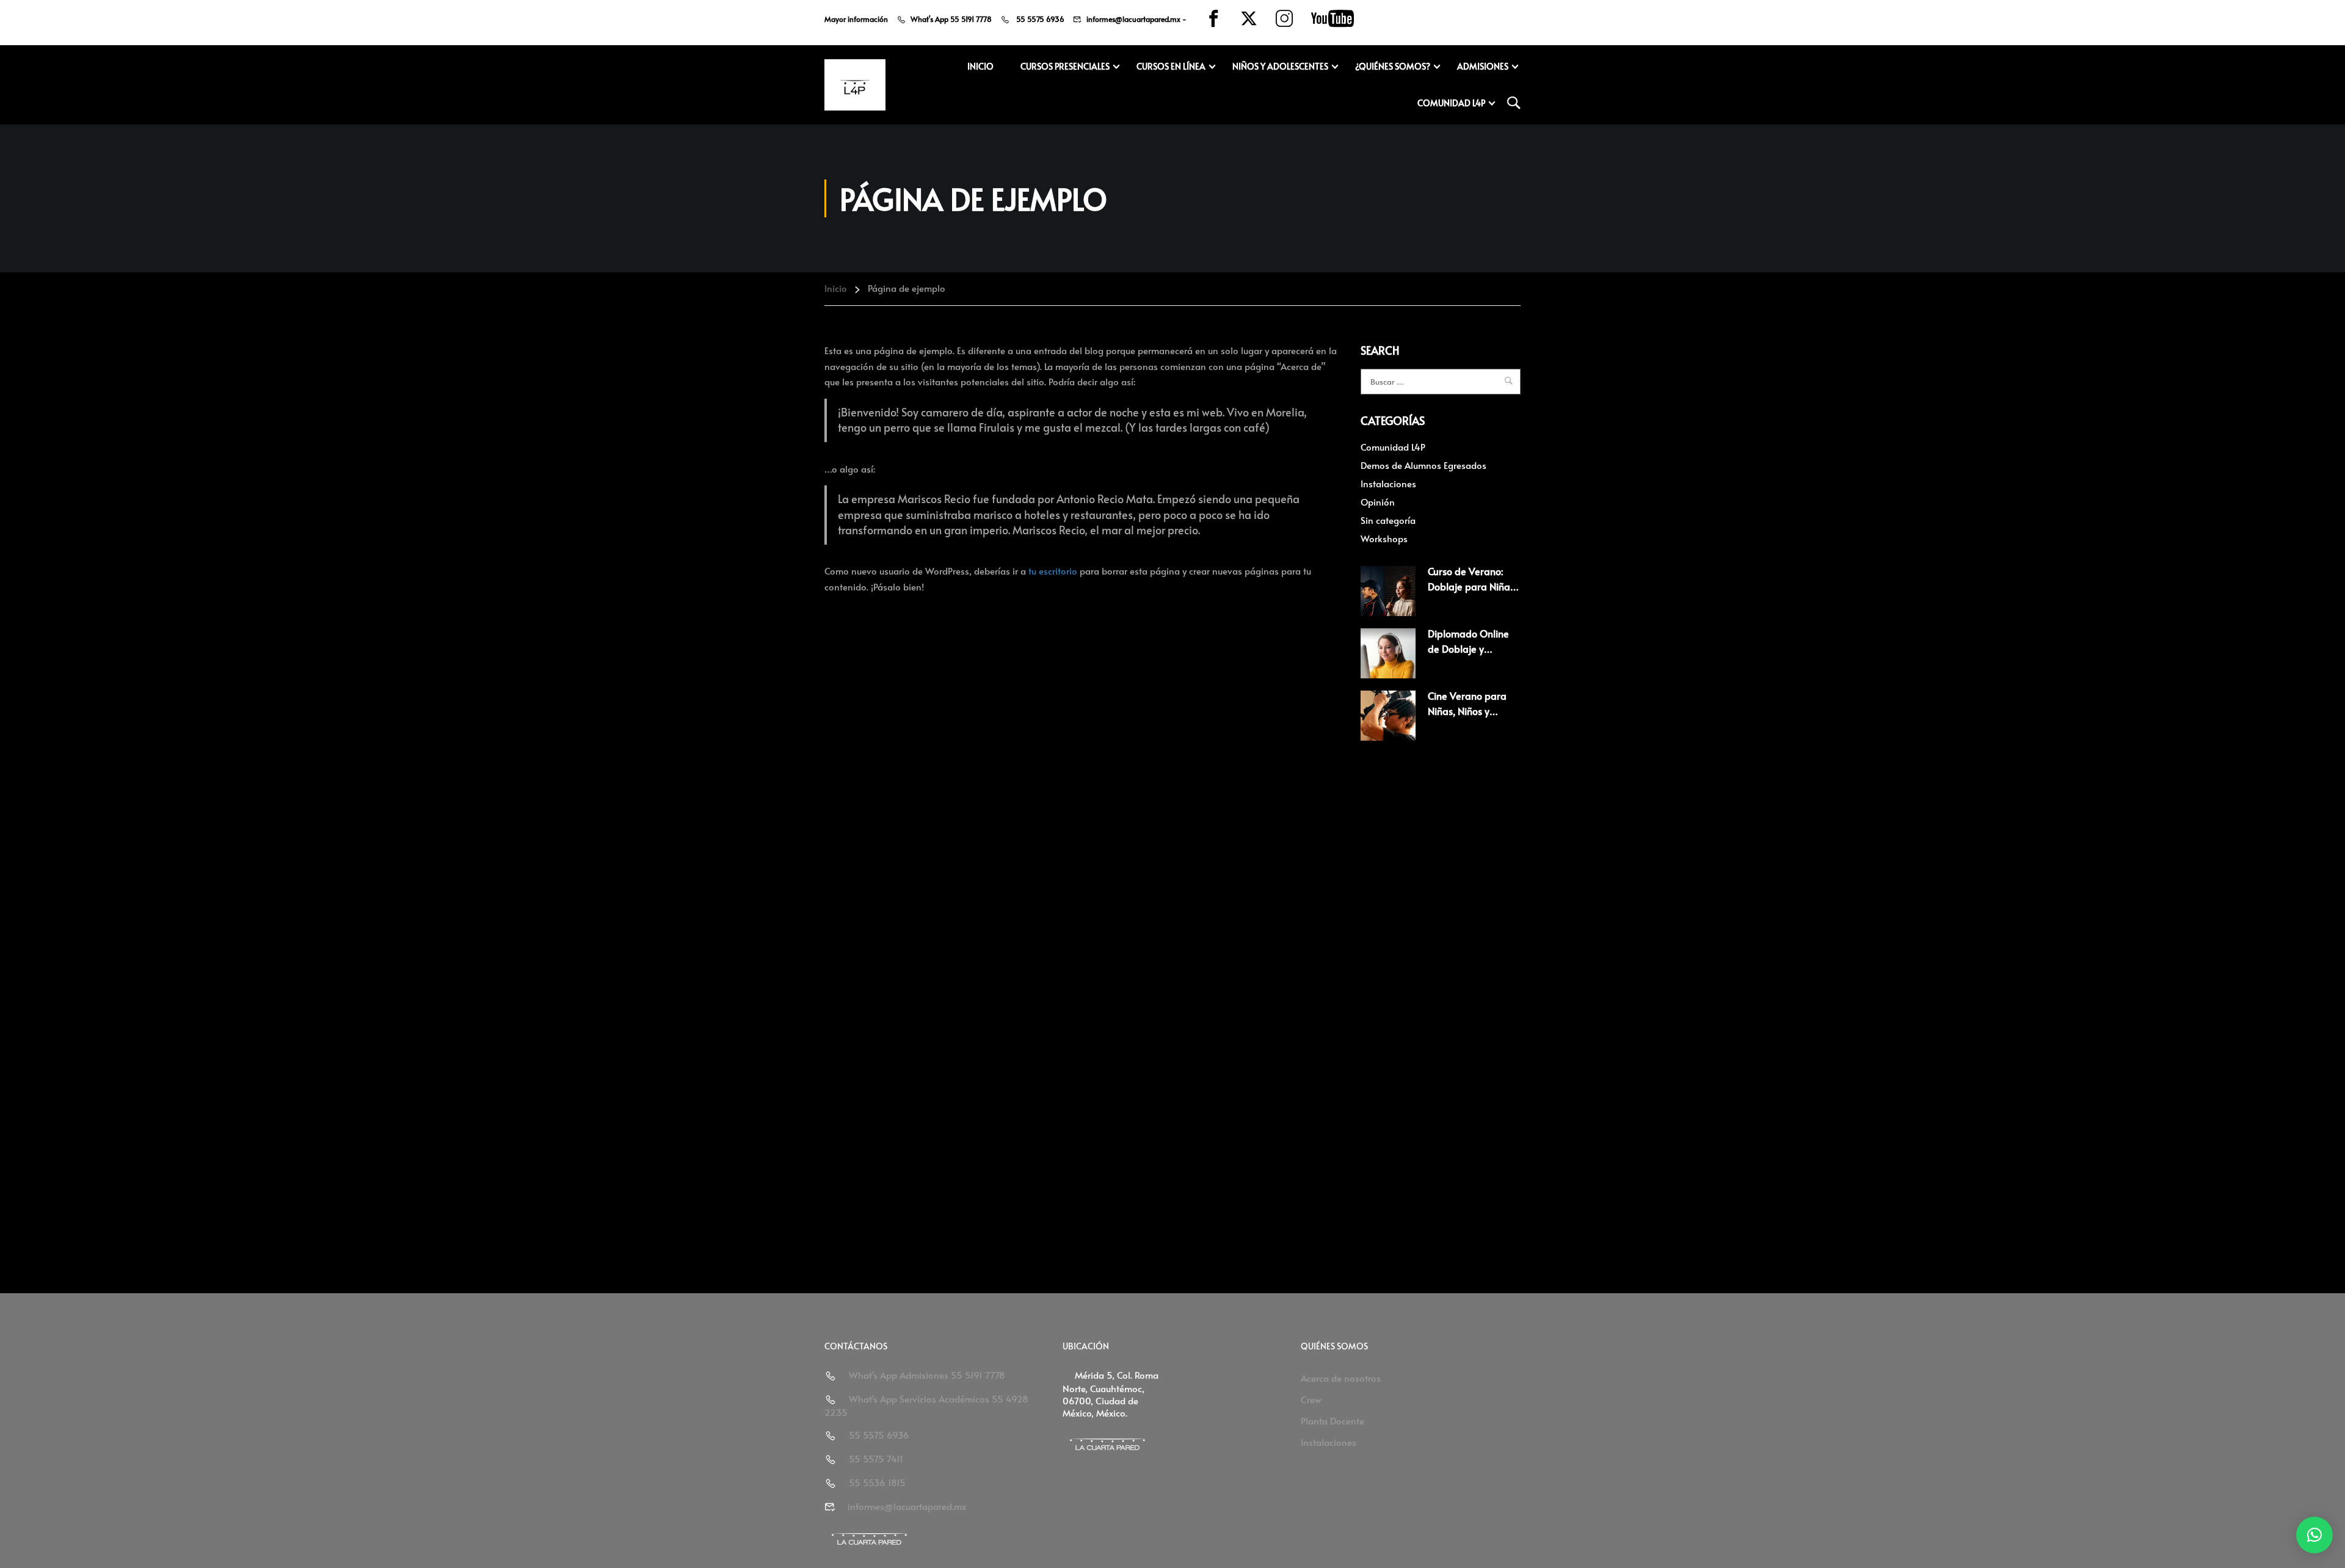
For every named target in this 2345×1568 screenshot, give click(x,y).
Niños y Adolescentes (1280, 66)
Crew (1311, 1399)
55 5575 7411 (876, 1458)
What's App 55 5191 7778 (951, 19)
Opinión (1378, 502)
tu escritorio (1053, 571)
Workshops (1384, 538)
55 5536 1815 (877, 1482)
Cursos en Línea (1171, 66)
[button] (2314, 1535)
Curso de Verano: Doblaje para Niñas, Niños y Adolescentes (1474, 586)
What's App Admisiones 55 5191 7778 (927, 1375)
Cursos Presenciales (1065, 66)
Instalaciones (1388, 483)
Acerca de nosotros (1341, 1378)
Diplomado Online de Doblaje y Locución (1468, 649)
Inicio (980, 66)
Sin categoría (1388, 520)
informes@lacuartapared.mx (1133, 19)
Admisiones (1483, 66)
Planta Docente (1332, 1421)
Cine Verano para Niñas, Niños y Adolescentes (1467, 711)
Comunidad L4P (1451, 103)
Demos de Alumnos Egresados (1423, 465)
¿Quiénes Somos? (1393, 66)
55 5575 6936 (1039, 19)
